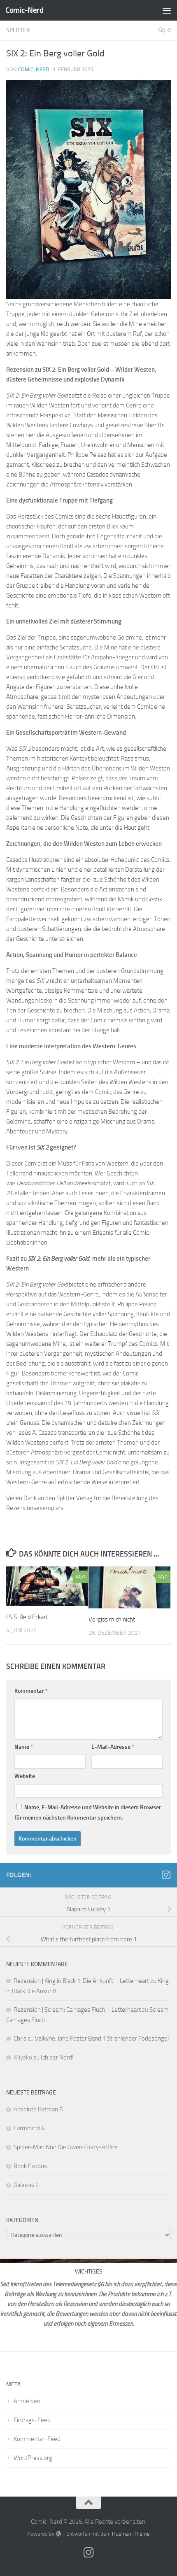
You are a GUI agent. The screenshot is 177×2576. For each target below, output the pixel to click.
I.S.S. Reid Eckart (28, 1617)
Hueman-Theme (131, 2534)
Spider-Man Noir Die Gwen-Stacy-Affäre (66, 2147)
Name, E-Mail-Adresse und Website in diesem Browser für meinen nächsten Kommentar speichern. (88, 1813)
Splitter (18, 30)
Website (25, 1776)
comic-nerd (34, 69)
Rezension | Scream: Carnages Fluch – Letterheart (77, 2010)
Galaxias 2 (26, 2185)
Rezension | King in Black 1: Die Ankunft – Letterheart (81, 1981)
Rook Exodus (30, 2166)
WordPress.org (33, 2458)
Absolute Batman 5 (38, 2109)
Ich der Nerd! (57, 2057)
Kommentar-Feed (37, 2439)
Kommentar (31, 1691)
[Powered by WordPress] (58, 2534)
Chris (20, 2038)
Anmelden (27, 2401)
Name (24, 1747)
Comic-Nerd (24, 10)
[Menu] (167, 10)
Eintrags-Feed (32, 2420)
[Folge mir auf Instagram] (166, 1875)
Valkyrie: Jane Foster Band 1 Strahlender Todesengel (102, 2038)
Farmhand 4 (29, 2128)
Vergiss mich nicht (112, 1620)
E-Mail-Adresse (113, 1747)
